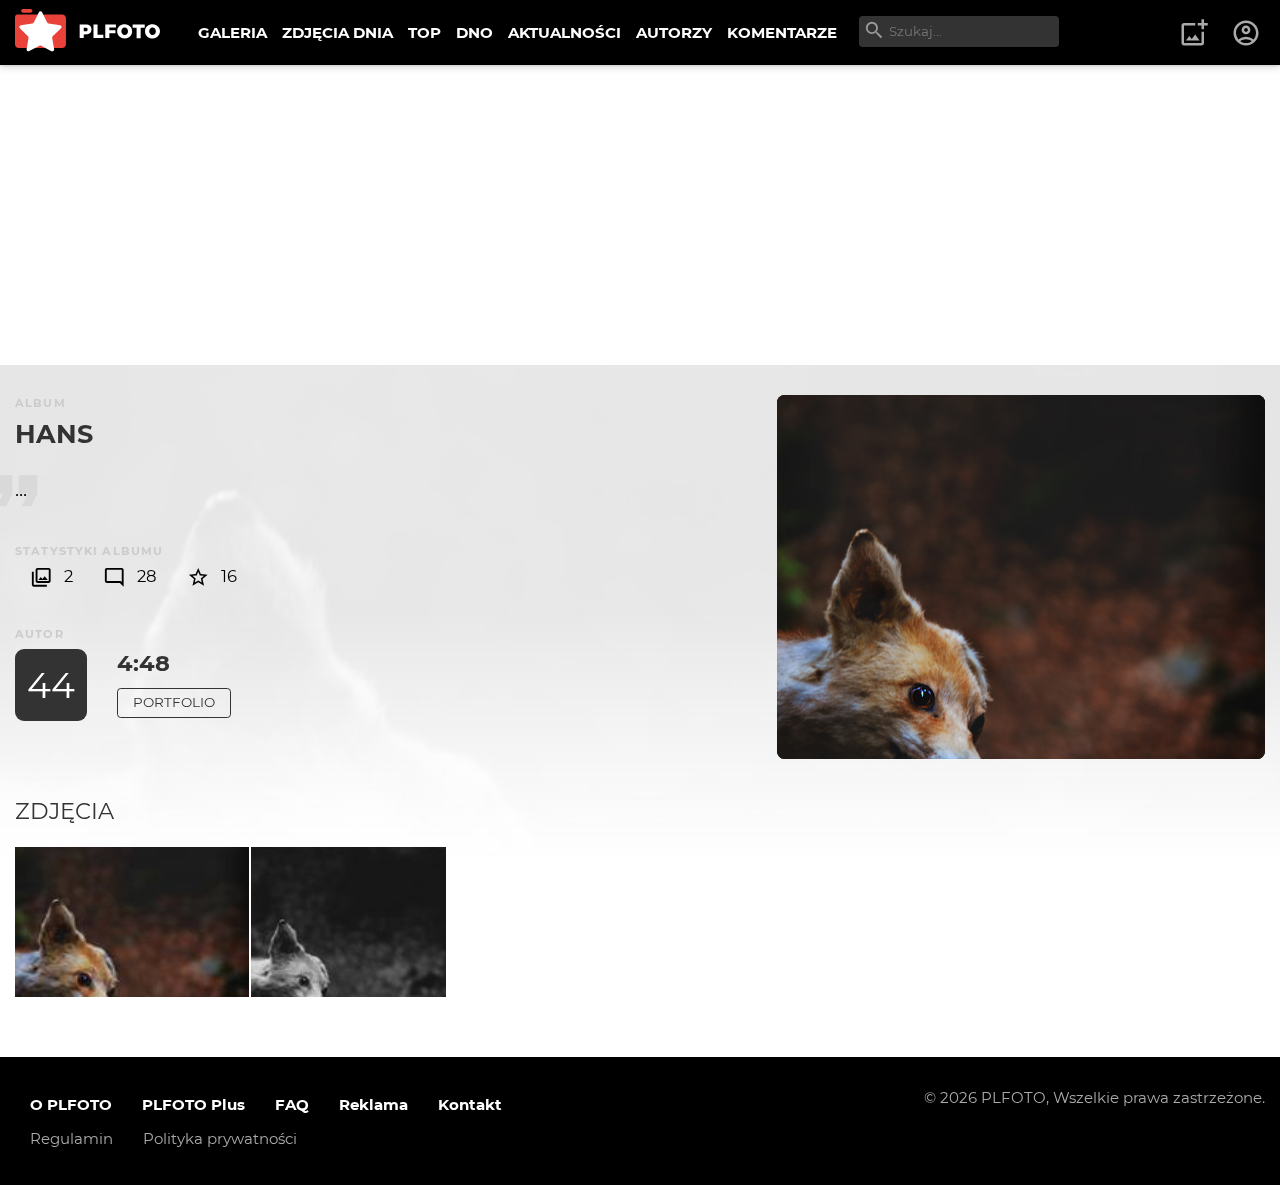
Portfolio (174, 702)
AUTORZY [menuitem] (674, 32)
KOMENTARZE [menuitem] (782, 32)
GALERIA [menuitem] (232, 32)
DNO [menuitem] (474, 32)
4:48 (143, 663)
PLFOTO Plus (193, 1104)
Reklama (373, 1104)
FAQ (292, 1104)
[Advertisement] (640, 215)
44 (51, 685)
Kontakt (470, 1104)
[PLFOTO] (87, 32)
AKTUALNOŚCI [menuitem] (564, 32)
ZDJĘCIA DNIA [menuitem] (337, 32)
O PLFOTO (71, 1104)
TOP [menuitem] (424, 32)
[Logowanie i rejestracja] (1247, 33)
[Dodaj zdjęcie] (1194, 33)
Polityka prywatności (220, 1138)
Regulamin (71, 1138)
